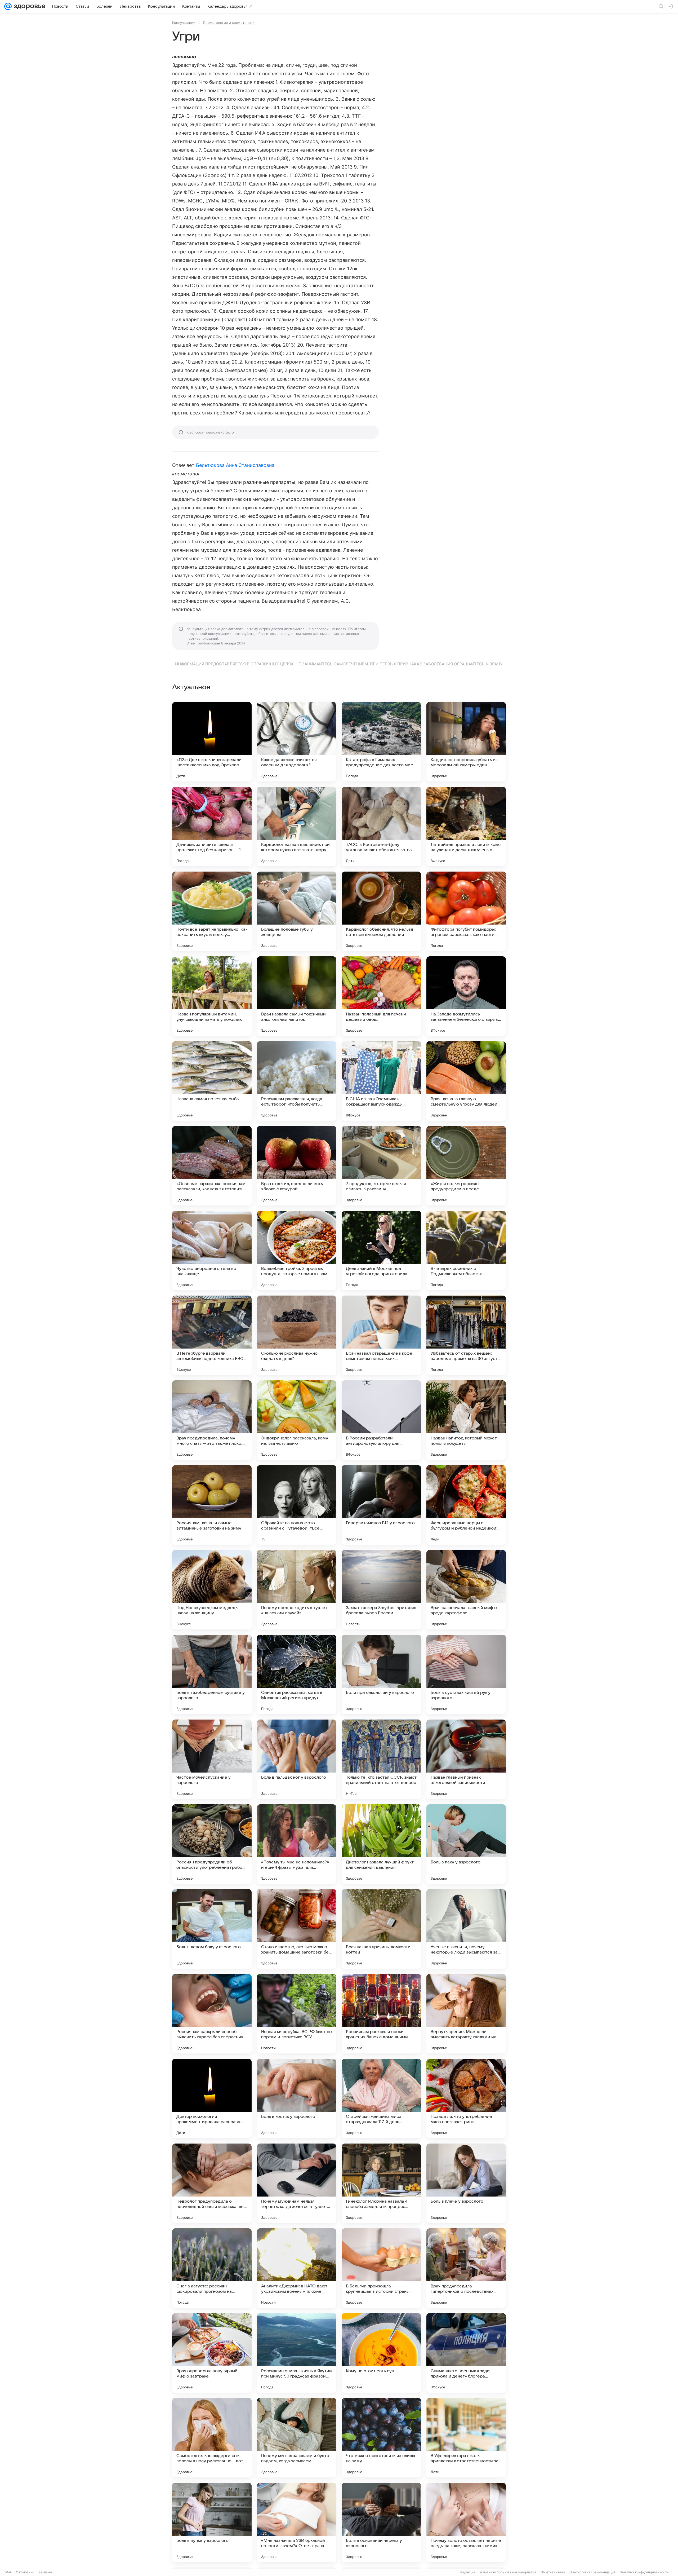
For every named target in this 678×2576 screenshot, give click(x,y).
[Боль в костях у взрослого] (297, 2098)
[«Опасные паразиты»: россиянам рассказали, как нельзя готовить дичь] (212, 1166)
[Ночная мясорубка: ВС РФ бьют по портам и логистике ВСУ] (297, 2014)
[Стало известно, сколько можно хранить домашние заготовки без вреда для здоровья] (297, 1929)
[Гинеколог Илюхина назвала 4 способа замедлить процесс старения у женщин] (381, 2183)
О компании (25, 2572)
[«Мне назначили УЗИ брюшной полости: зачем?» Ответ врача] (297, 2522)
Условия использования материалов (508, 2572)
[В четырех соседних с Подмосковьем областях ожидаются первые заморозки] (466, 1251)
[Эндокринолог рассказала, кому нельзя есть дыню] (297, 1420)
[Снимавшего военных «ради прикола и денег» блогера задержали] (466, 2353)
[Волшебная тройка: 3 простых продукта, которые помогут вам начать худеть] (297, 1251)
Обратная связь (553, 2572)
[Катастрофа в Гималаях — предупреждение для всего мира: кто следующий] (381, 742)
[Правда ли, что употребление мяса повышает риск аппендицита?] (466, 2098)
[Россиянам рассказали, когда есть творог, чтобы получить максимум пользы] (297, 1081)
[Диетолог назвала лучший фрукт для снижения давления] (381, 1844)
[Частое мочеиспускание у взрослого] (212, 1759)
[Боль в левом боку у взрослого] (212, 1929)
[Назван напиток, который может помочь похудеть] (466, 1420)
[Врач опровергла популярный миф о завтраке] (212, 2353)
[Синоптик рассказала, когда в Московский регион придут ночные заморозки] (297, 1674)
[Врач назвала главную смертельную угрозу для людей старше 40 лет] (466, 1081)
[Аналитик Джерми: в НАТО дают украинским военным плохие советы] (297, 2268)
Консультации (184, 23)
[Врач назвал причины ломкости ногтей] (381, 1929)
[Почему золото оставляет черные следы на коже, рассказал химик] (466, 2522)
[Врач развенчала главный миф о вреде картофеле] (466, 1590)
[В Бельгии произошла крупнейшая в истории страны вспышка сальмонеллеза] (381, 2268)
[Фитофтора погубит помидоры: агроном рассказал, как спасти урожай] (466, 911)
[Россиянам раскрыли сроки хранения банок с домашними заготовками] (381, 2014)
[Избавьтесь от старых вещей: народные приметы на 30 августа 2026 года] (466, 1335)
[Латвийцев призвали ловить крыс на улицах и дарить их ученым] (466, 827)
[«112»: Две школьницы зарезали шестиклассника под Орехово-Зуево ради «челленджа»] (212, 742)
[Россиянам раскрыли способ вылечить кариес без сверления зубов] (212, 2014)
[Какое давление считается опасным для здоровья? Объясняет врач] (297, 742)
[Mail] (8, 6)
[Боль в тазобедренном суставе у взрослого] (212, 1674)
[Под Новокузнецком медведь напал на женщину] (212, 1590)
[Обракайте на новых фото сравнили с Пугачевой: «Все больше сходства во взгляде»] (297, 1505)
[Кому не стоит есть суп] (381, 2353)
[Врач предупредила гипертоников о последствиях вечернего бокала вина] (466, 2268)
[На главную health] (29, 6)
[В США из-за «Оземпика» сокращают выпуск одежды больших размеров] (381, 1081)
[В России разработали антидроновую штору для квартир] (381, 1420)
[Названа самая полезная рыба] (212, 1081)
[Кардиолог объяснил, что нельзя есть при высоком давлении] (381, 911)
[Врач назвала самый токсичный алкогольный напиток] (297, 996)
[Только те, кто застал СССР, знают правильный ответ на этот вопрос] (381, 1759)
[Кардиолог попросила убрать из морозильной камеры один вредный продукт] (466, 742)
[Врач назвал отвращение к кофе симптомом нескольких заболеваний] (381, 1335)
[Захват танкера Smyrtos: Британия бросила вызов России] (381, 1590)
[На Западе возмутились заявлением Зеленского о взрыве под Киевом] (466, 996)
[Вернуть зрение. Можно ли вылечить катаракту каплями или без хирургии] (466, 2014)
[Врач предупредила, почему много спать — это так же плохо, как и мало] (212, 1420)
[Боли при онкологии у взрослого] (381, 1674)
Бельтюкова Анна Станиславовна (235, 465)
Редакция (468, 2572)
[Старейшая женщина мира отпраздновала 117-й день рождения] (381, 2098)
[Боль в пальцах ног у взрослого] (297, 1759)
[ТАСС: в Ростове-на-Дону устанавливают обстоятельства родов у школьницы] (381, 827)
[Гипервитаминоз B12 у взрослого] (381, 1505)
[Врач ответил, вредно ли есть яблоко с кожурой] (297, 1166)
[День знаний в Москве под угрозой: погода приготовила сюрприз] (381, 1251)
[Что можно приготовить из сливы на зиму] (381, 2438)
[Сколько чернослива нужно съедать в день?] (297, 1335)
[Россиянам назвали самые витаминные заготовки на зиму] (212, 1505)
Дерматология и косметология (230, 23)
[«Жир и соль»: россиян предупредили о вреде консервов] (466, 1166)
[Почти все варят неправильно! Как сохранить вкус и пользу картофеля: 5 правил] (212, 911)
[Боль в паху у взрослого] (466, 1844)
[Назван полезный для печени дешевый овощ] (381, 996)
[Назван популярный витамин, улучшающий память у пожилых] (212, 996)
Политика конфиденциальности (644, 2572)
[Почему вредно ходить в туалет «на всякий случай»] (297, 1590)
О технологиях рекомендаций (592, 2572)
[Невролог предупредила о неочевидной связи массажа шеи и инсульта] (212, 2183)
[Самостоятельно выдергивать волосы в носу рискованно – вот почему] (212, 2438)
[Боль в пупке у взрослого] (212, 2522)
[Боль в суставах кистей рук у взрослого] (466, 1674)
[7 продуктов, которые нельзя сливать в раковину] (381, 1166)
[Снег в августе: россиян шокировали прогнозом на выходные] (212, 2268)
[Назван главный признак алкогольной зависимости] (466, 1759)
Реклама (45, 2572)
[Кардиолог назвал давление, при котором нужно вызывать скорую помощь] (297, 827)
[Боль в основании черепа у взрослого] (381, 2522)
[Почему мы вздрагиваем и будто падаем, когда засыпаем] (297, 2438)
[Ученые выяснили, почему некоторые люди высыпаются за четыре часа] (466, 1929)
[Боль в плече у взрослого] (466, 2183)
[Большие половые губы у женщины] (297, 911)
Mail (8, 2572)
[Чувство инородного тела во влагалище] (212, 1251)
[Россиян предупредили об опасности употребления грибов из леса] (212, 1844)
